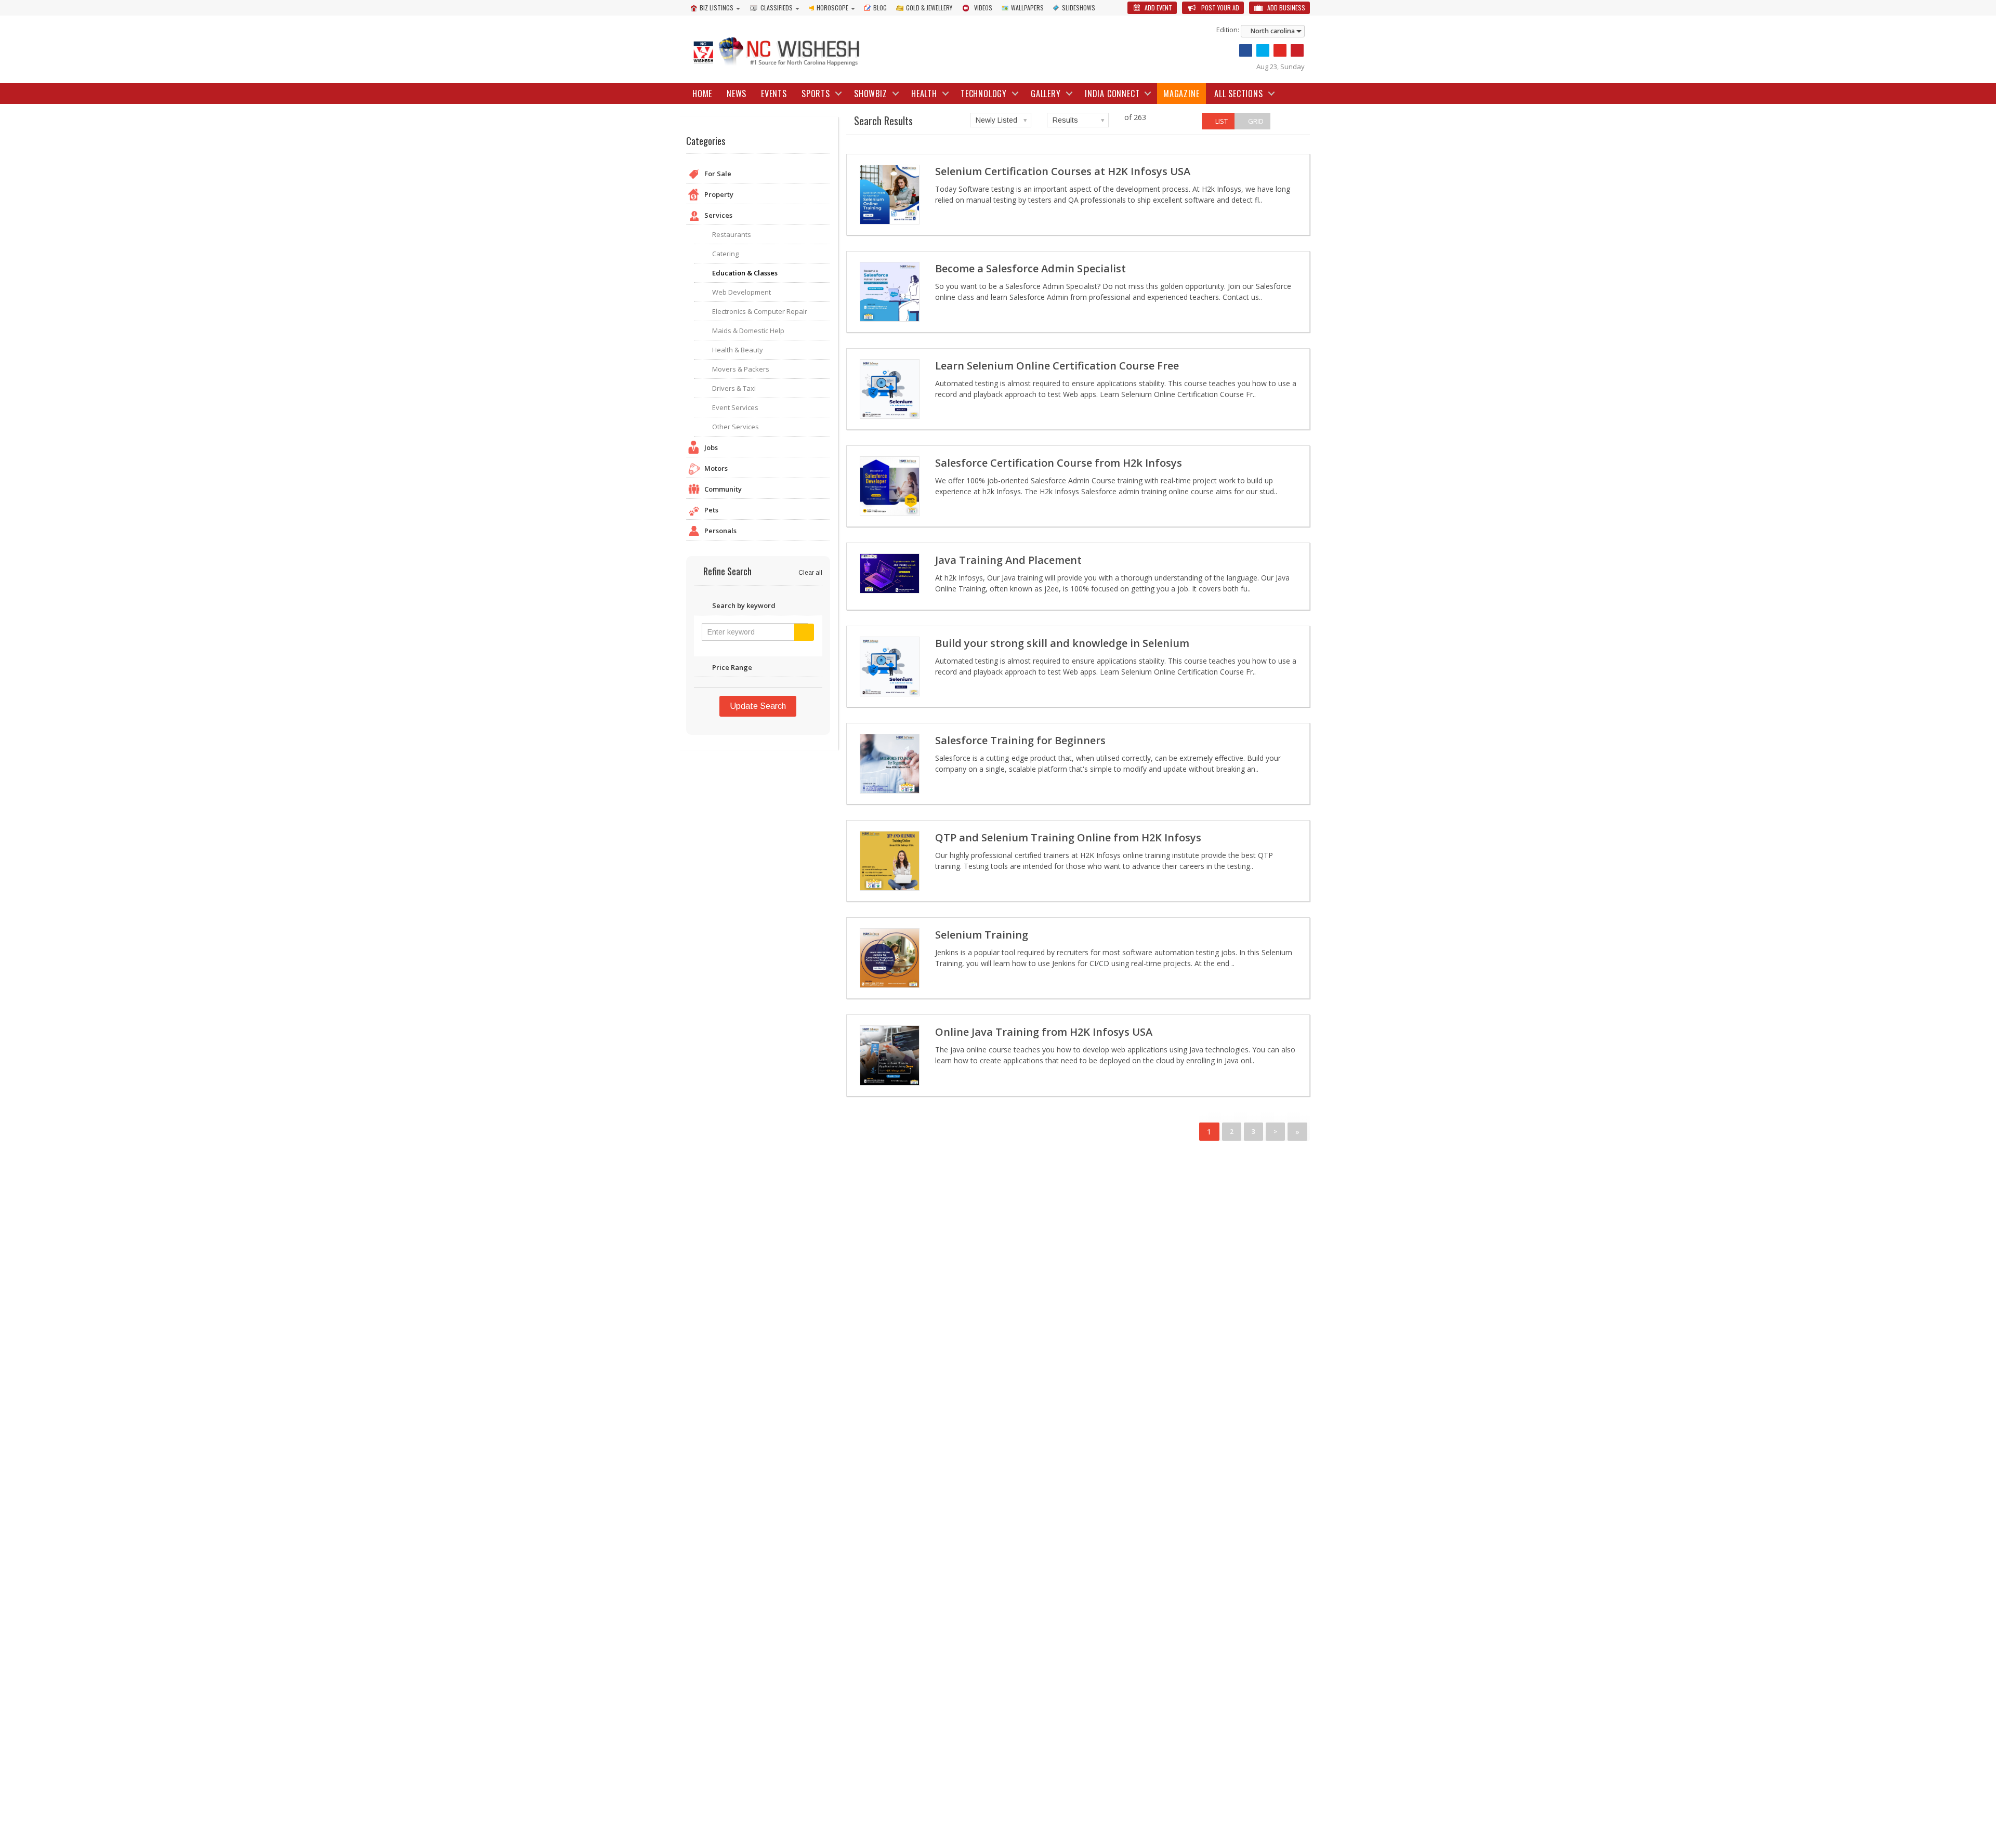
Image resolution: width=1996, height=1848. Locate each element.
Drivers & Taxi (734, 388)
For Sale (718, 174)
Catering (725, 254)
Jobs (711, 447)
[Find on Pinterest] (1297, 50)
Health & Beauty (738, 350)
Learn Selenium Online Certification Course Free (1057, 366)
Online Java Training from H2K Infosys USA (1044, 1032)
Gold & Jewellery (929, 8)
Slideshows (1079, 8)
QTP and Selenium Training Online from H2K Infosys (1068, 837)
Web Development (741, 292)
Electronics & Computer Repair (760, 311)
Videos (983, 8)
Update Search (758, 706)
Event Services (735, 407)
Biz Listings (717, 8)
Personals (720, 531)
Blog (880, 8)
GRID (1255, 121)
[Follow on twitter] (1263, 50)
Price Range (732, 667)
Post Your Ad (1219, 8)
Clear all (810, 573)
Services (718, 215)
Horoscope (832, 8)
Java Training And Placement (1008, 560)
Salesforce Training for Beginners (1020, 740)
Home (702, 94)
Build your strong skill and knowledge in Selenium (1062, 643)
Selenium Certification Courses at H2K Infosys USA (1063, 171)
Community (723, 489)
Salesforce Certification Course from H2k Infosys (1059, 463)
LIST (1221, 121)
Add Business (1285, 8)
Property (719, 194)
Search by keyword (744, 605)
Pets (711, 510)
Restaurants (732, 234)
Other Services (736, 427)
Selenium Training (982, 935)
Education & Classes (745, 273)
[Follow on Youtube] (1280, 50)
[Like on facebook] (1246, 50)
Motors (716, 468)
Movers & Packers (741, 369)
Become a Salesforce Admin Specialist (1030, 268)
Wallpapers (1027, 8)
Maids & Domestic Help (748, 331)
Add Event (1158, 8)
